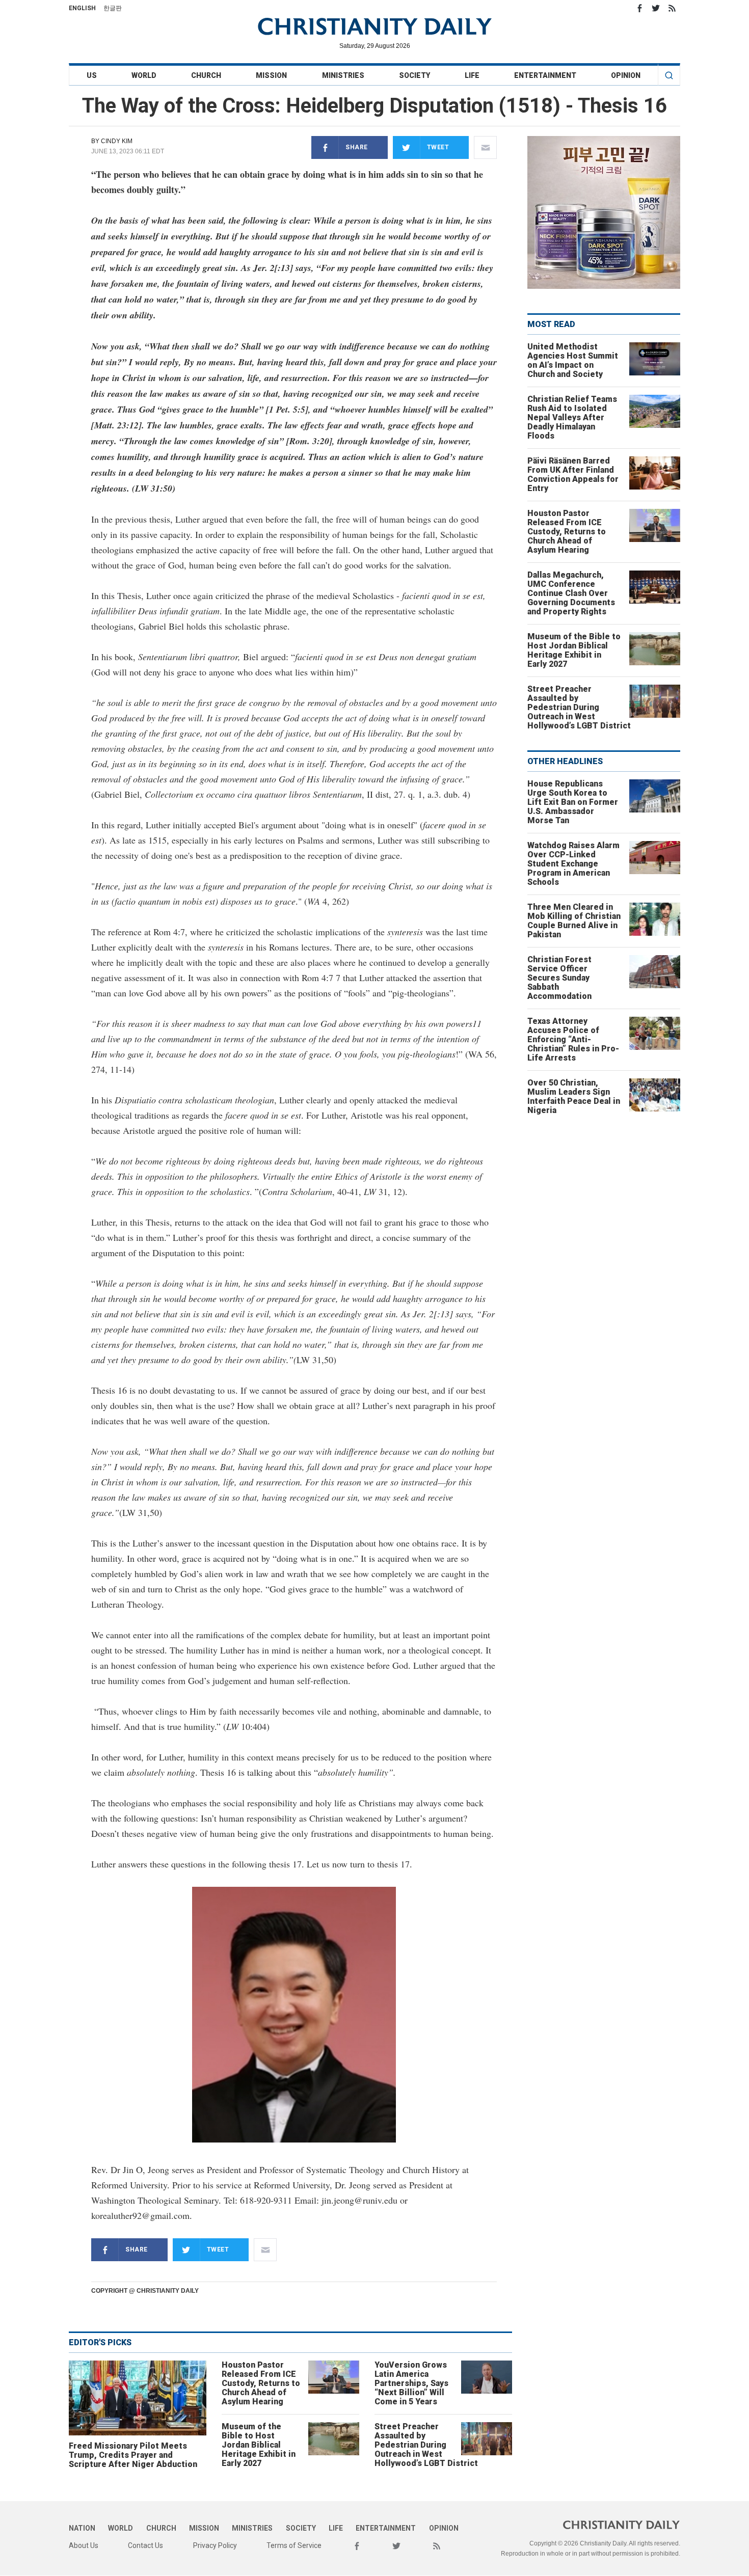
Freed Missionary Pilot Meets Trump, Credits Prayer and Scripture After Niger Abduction (133, 2455)
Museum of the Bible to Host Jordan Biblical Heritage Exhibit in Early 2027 (259, 2445)
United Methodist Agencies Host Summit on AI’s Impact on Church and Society (573, 360)
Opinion (626, 75)
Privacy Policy (215, 2545)
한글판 (113, 8)
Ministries (343, 75)
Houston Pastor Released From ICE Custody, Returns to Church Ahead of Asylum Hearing (261, 2383)
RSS (672, 8)
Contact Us (145, 2545)
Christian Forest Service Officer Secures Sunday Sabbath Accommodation (559, 978)
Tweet (438, 147)
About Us (84, 2545)
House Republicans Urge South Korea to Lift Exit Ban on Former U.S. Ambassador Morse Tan (573, 802)
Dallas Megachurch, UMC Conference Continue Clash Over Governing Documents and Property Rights (571, 593)
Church (206, 75)
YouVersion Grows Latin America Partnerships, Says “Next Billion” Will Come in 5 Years (411, 2383)
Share (357, 147)
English (82, 8)
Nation (82, 2528)
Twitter (656, 8)
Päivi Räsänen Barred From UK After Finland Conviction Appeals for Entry (573, 474)
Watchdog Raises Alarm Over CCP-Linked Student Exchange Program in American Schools (573, 864)
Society (414, 75)
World (144, 75)
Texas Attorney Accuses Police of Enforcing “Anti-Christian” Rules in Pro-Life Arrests (573, 1039)
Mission (271, 75)
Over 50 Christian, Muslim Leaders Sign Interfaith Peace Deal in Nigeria (574, 1096)
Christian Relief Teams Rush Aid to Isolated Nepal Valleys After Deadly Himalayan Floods (572, 417)
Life (472, 75)
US (92, 75)
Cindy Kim (117, 141)
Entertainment (545, 75)
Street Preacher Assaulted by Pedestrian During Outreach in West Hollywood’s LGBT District (426, 2445)
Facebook (639, 8)
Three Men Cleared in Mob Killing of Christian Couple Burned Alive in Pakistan (574, 921)
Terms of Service (294, 2545)
